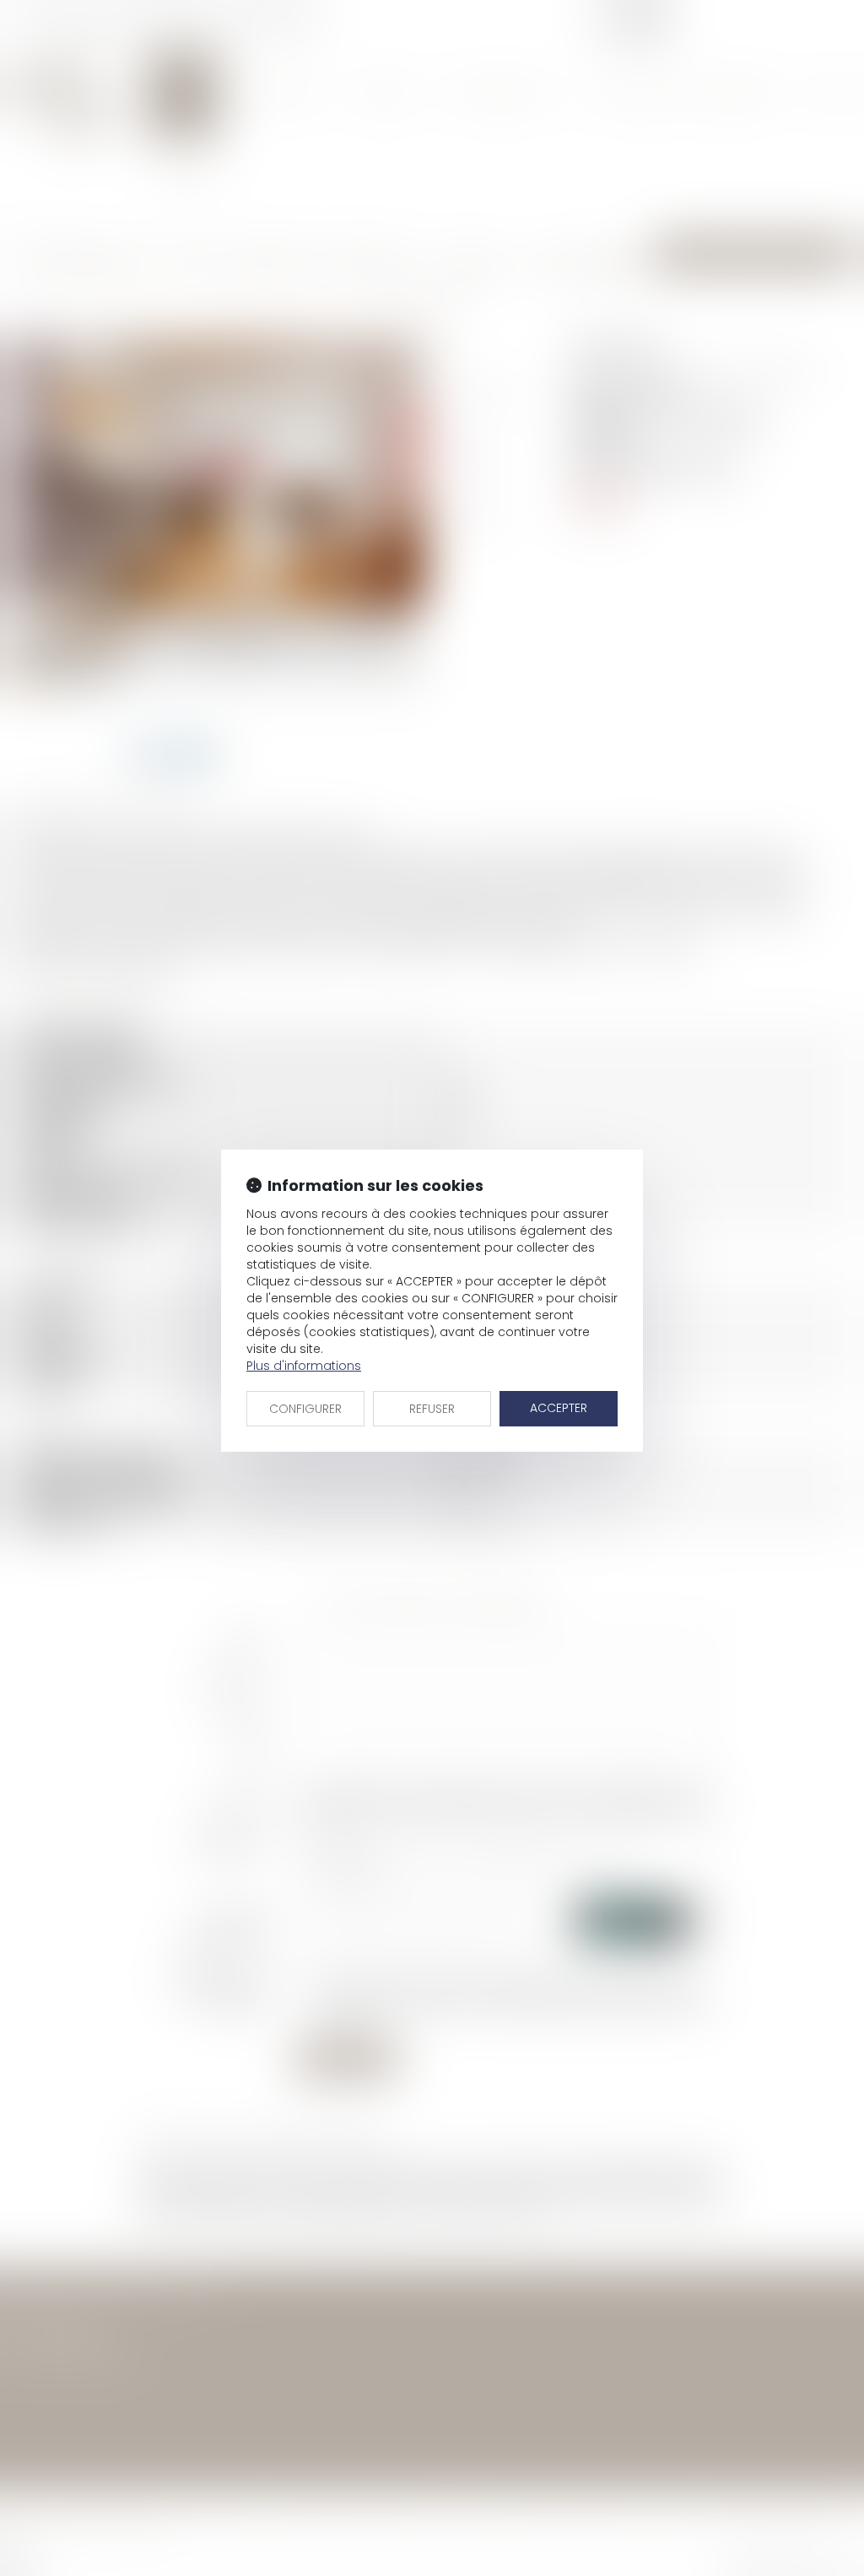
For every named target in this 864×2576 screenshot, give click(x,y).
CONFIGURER (305, 1409)
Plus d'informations (304, 1366)
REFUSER (432, 1409)
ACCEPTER (559, 1408)
